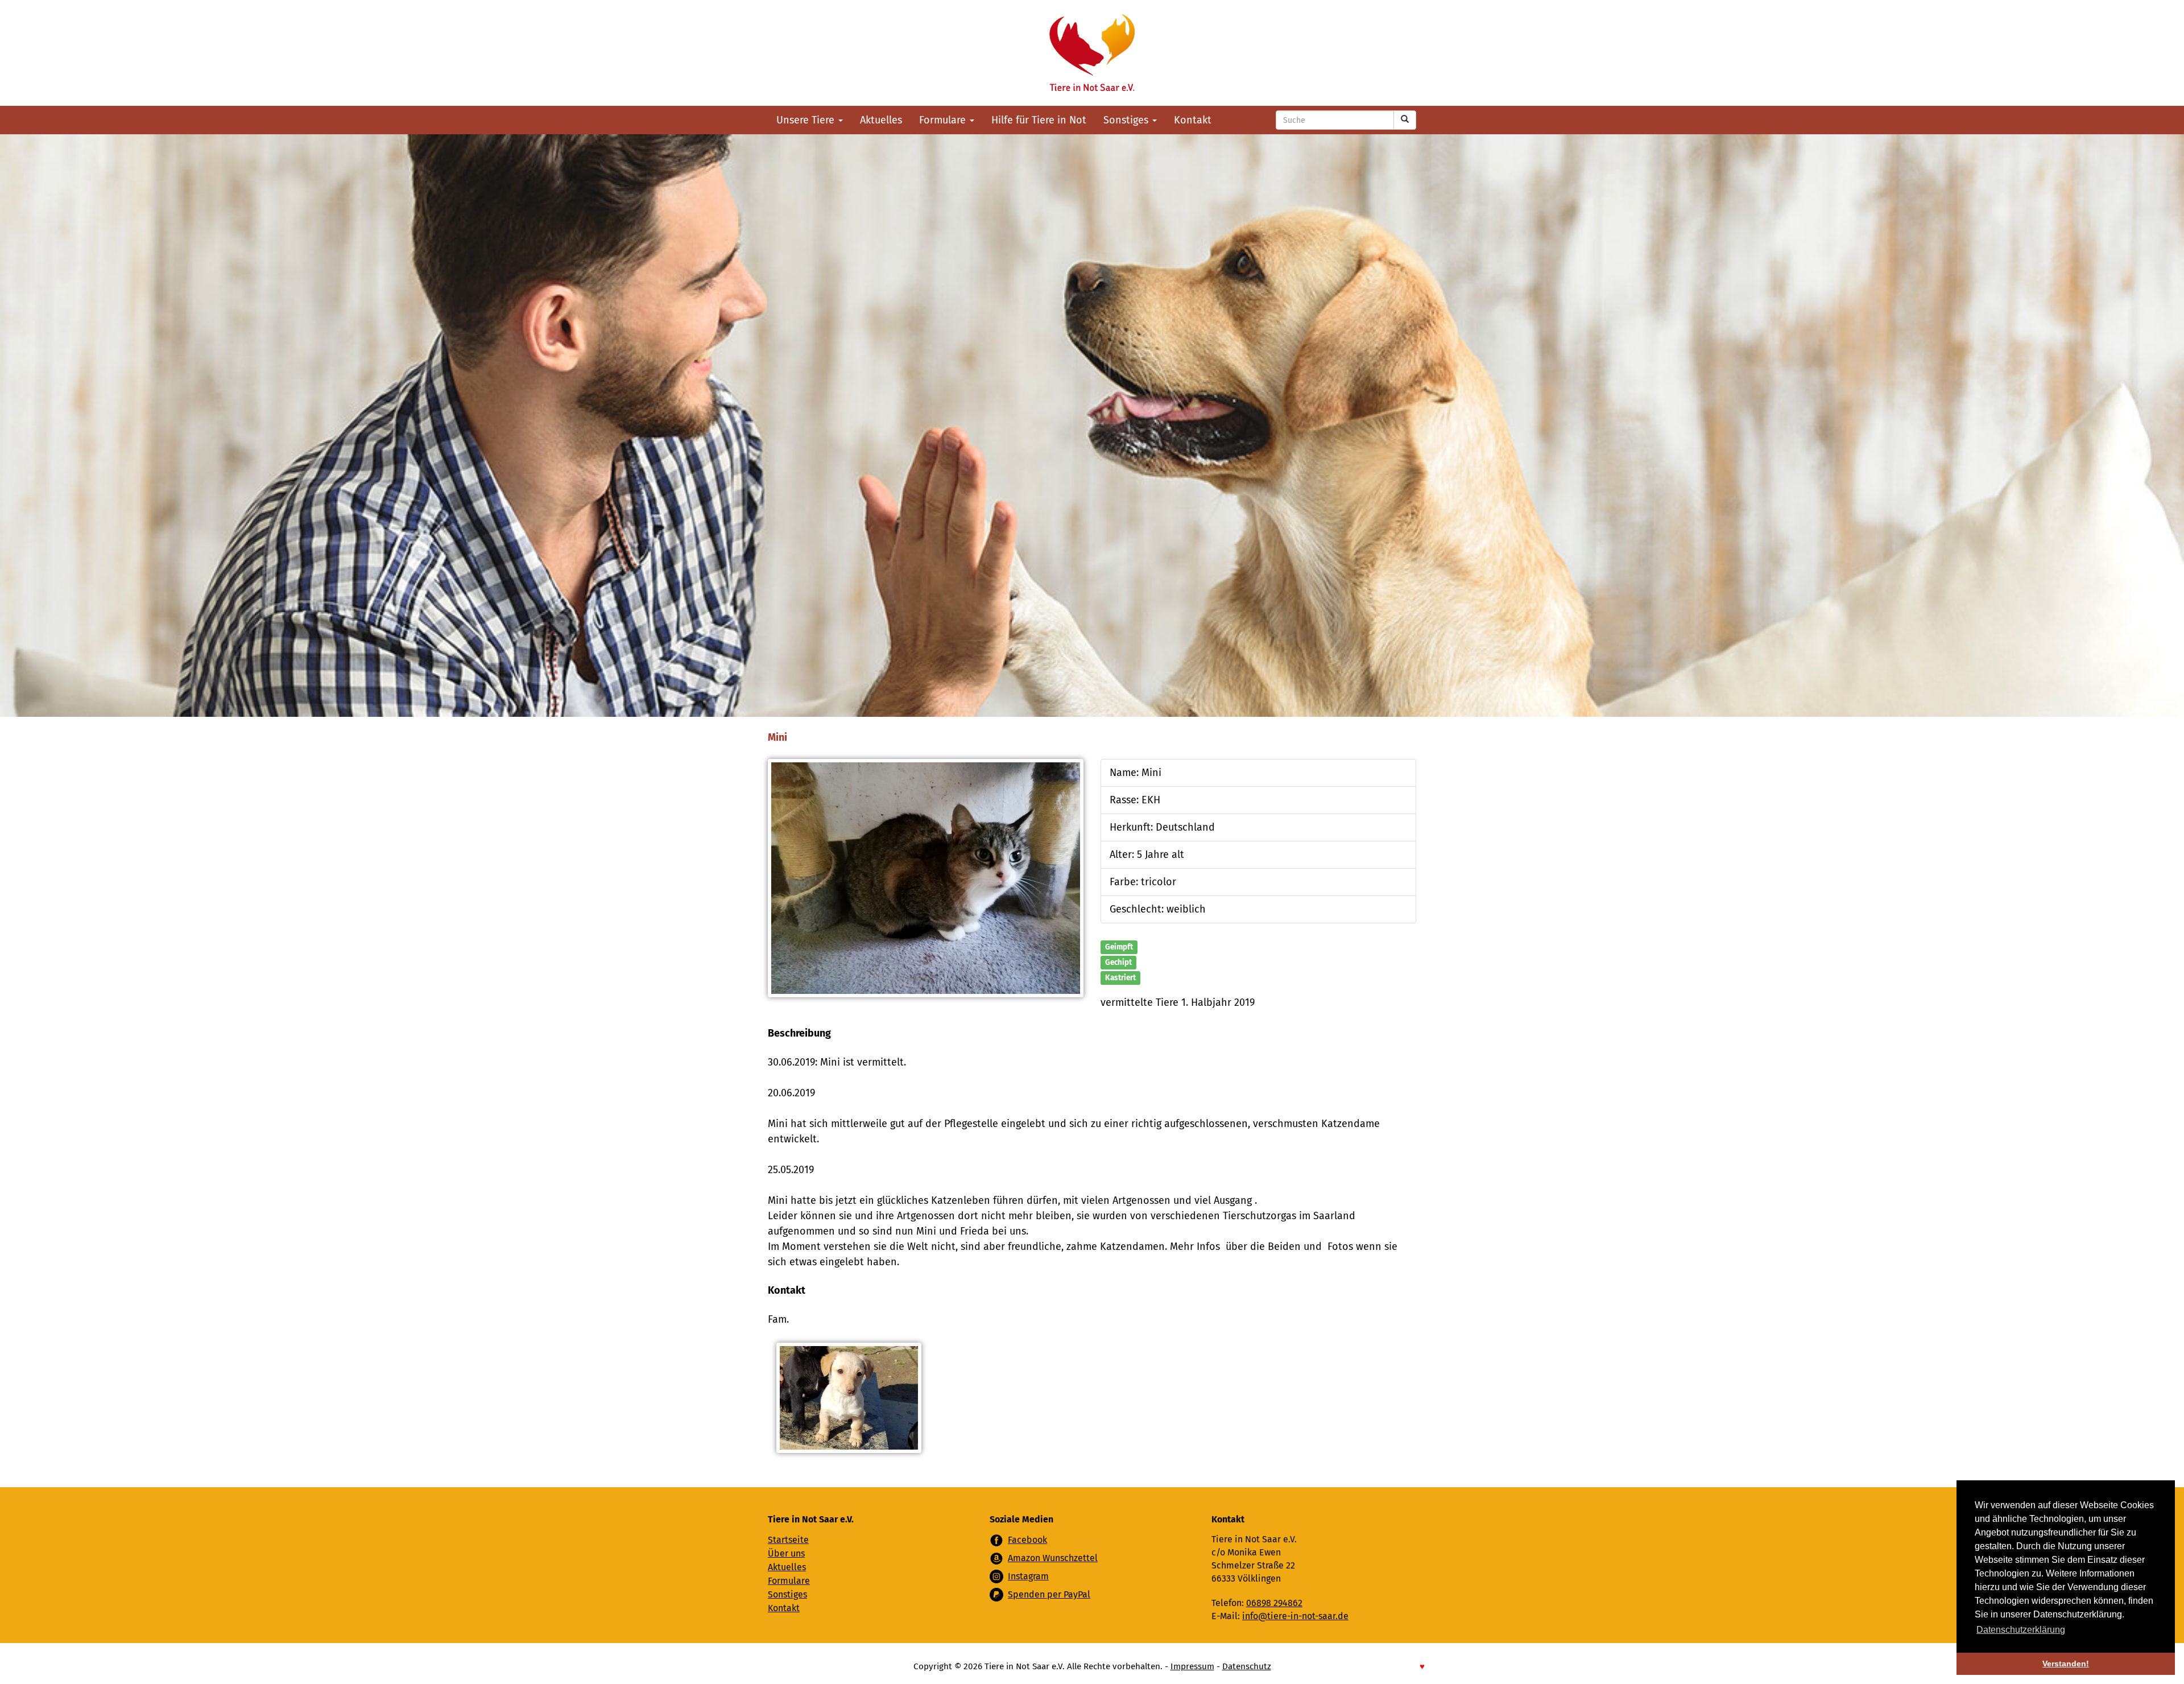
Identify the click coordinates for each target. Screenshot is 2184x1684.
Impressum (1192, 1666)
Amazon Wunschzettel (1053, 1558)
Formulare (944, 120)
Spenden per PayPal (1049, 1594)
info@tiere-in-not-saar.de (1295, 1616)
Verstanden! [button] (2066, 1664)
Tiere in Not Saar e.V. (1092, 53)
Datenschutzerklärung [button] (2021, 1630)
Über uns (786, 1553)
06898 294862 (1274, 1603)
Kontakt (1193, 120)
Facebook (1027, 1540)
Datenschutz (1247, 1666)
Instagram (1028, 1576)
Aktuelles (881, 120)
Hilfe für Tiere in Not (1039, 120)
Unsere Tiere (807, 120)
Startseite (788, 1540)
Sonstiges (1127, 120)
